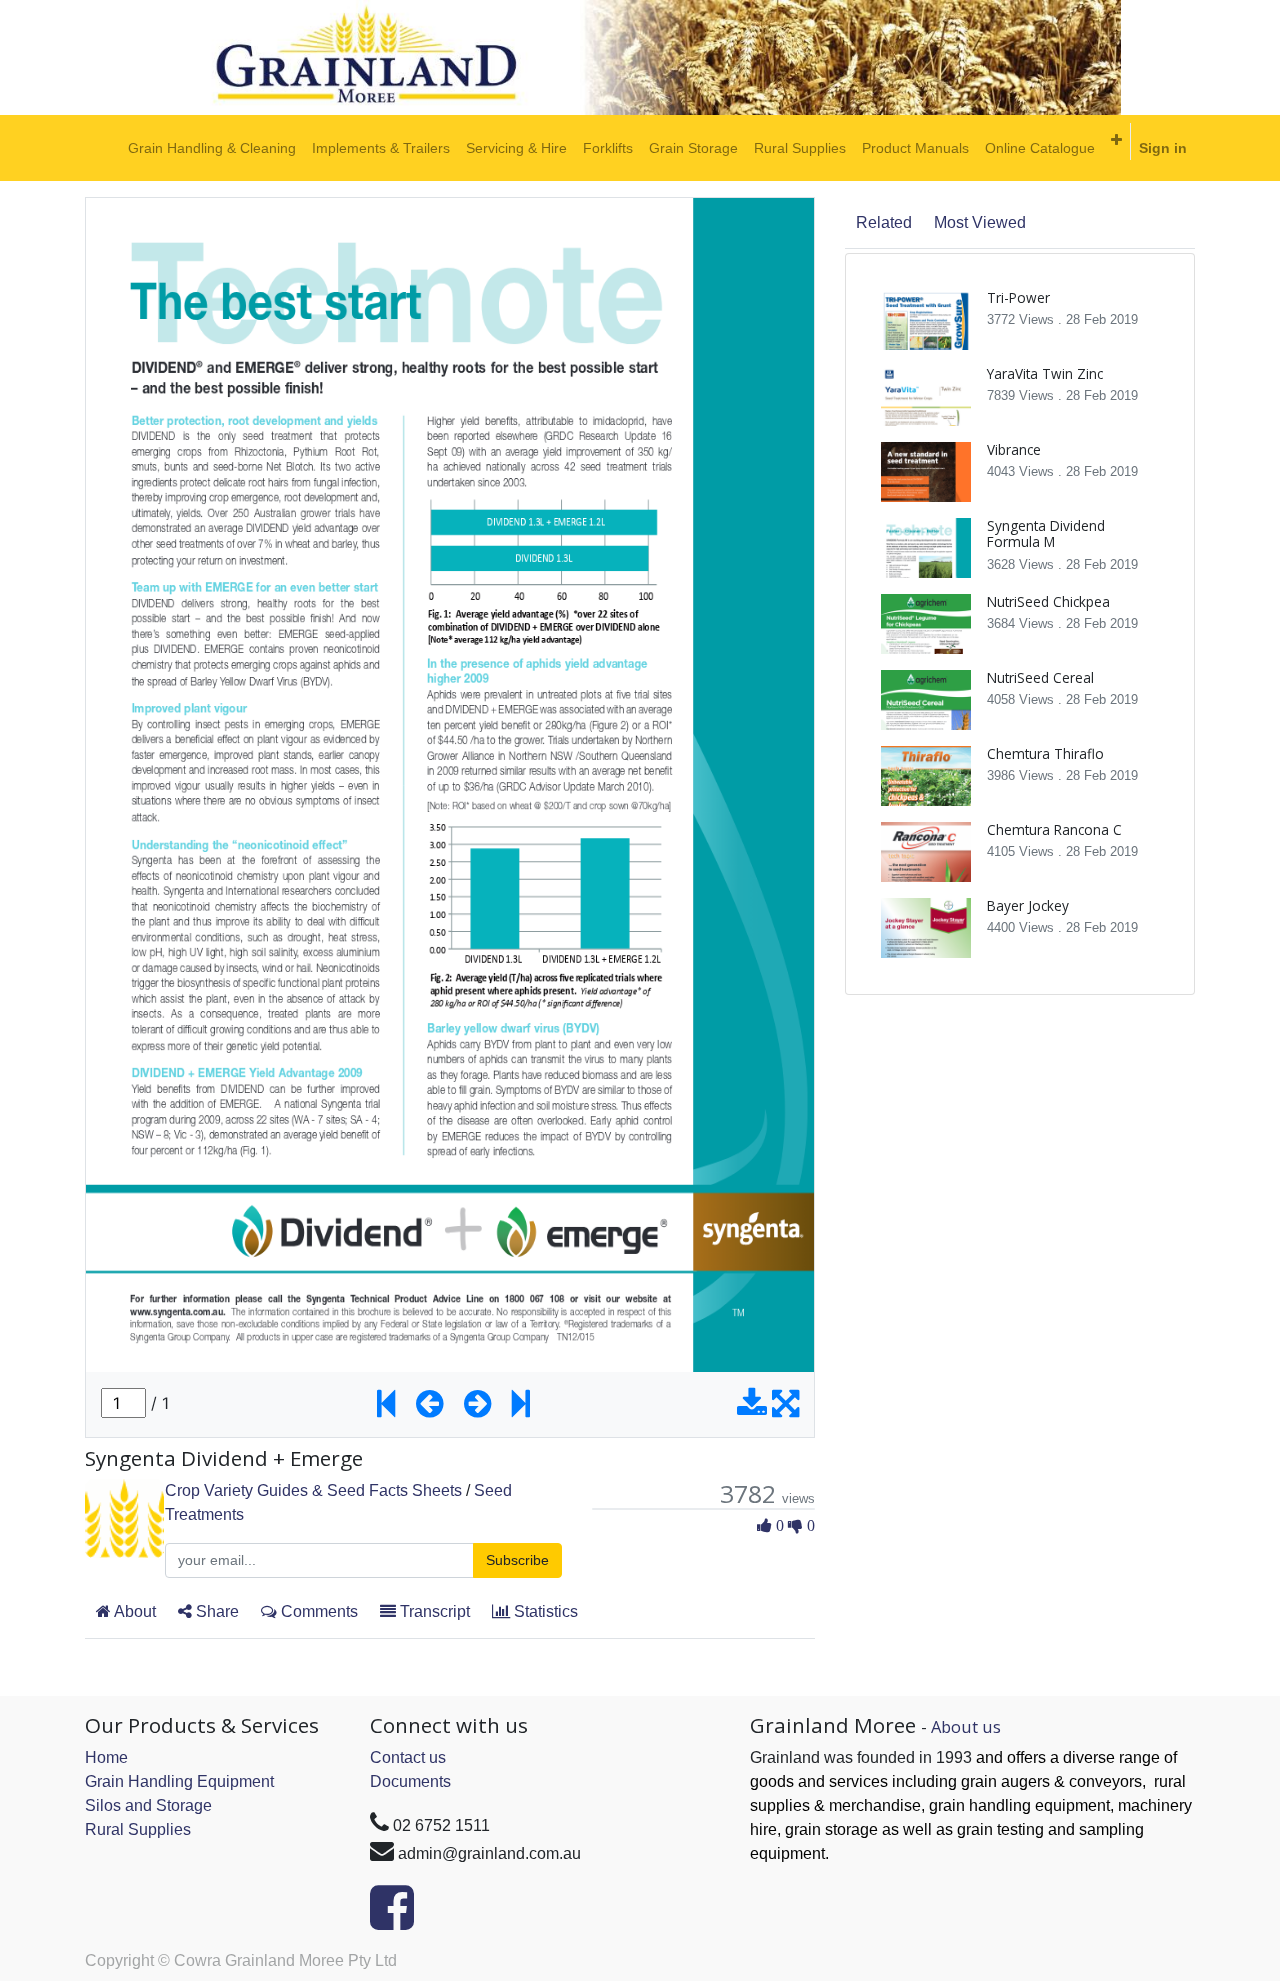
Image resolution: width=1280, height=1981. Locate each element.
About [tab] (133, 1611)
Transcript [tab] (433, 1611)
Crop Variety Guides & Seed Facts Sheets (313, 1490)
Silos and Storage (148, 1805)
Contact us (408, 1757)
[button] (1116, 140)
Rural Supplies (138, 1829)
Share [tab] (215, 1611)
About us (966, 1726)
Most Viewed (980, 222)
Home (106, 1757)
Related (884, 222)
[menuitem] (212, 148)
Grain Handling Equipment (179, 1781)
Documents (410, 1781)
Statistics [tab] (544, 1611)
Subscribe (517, 1560)
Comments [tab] (317, 1611)
